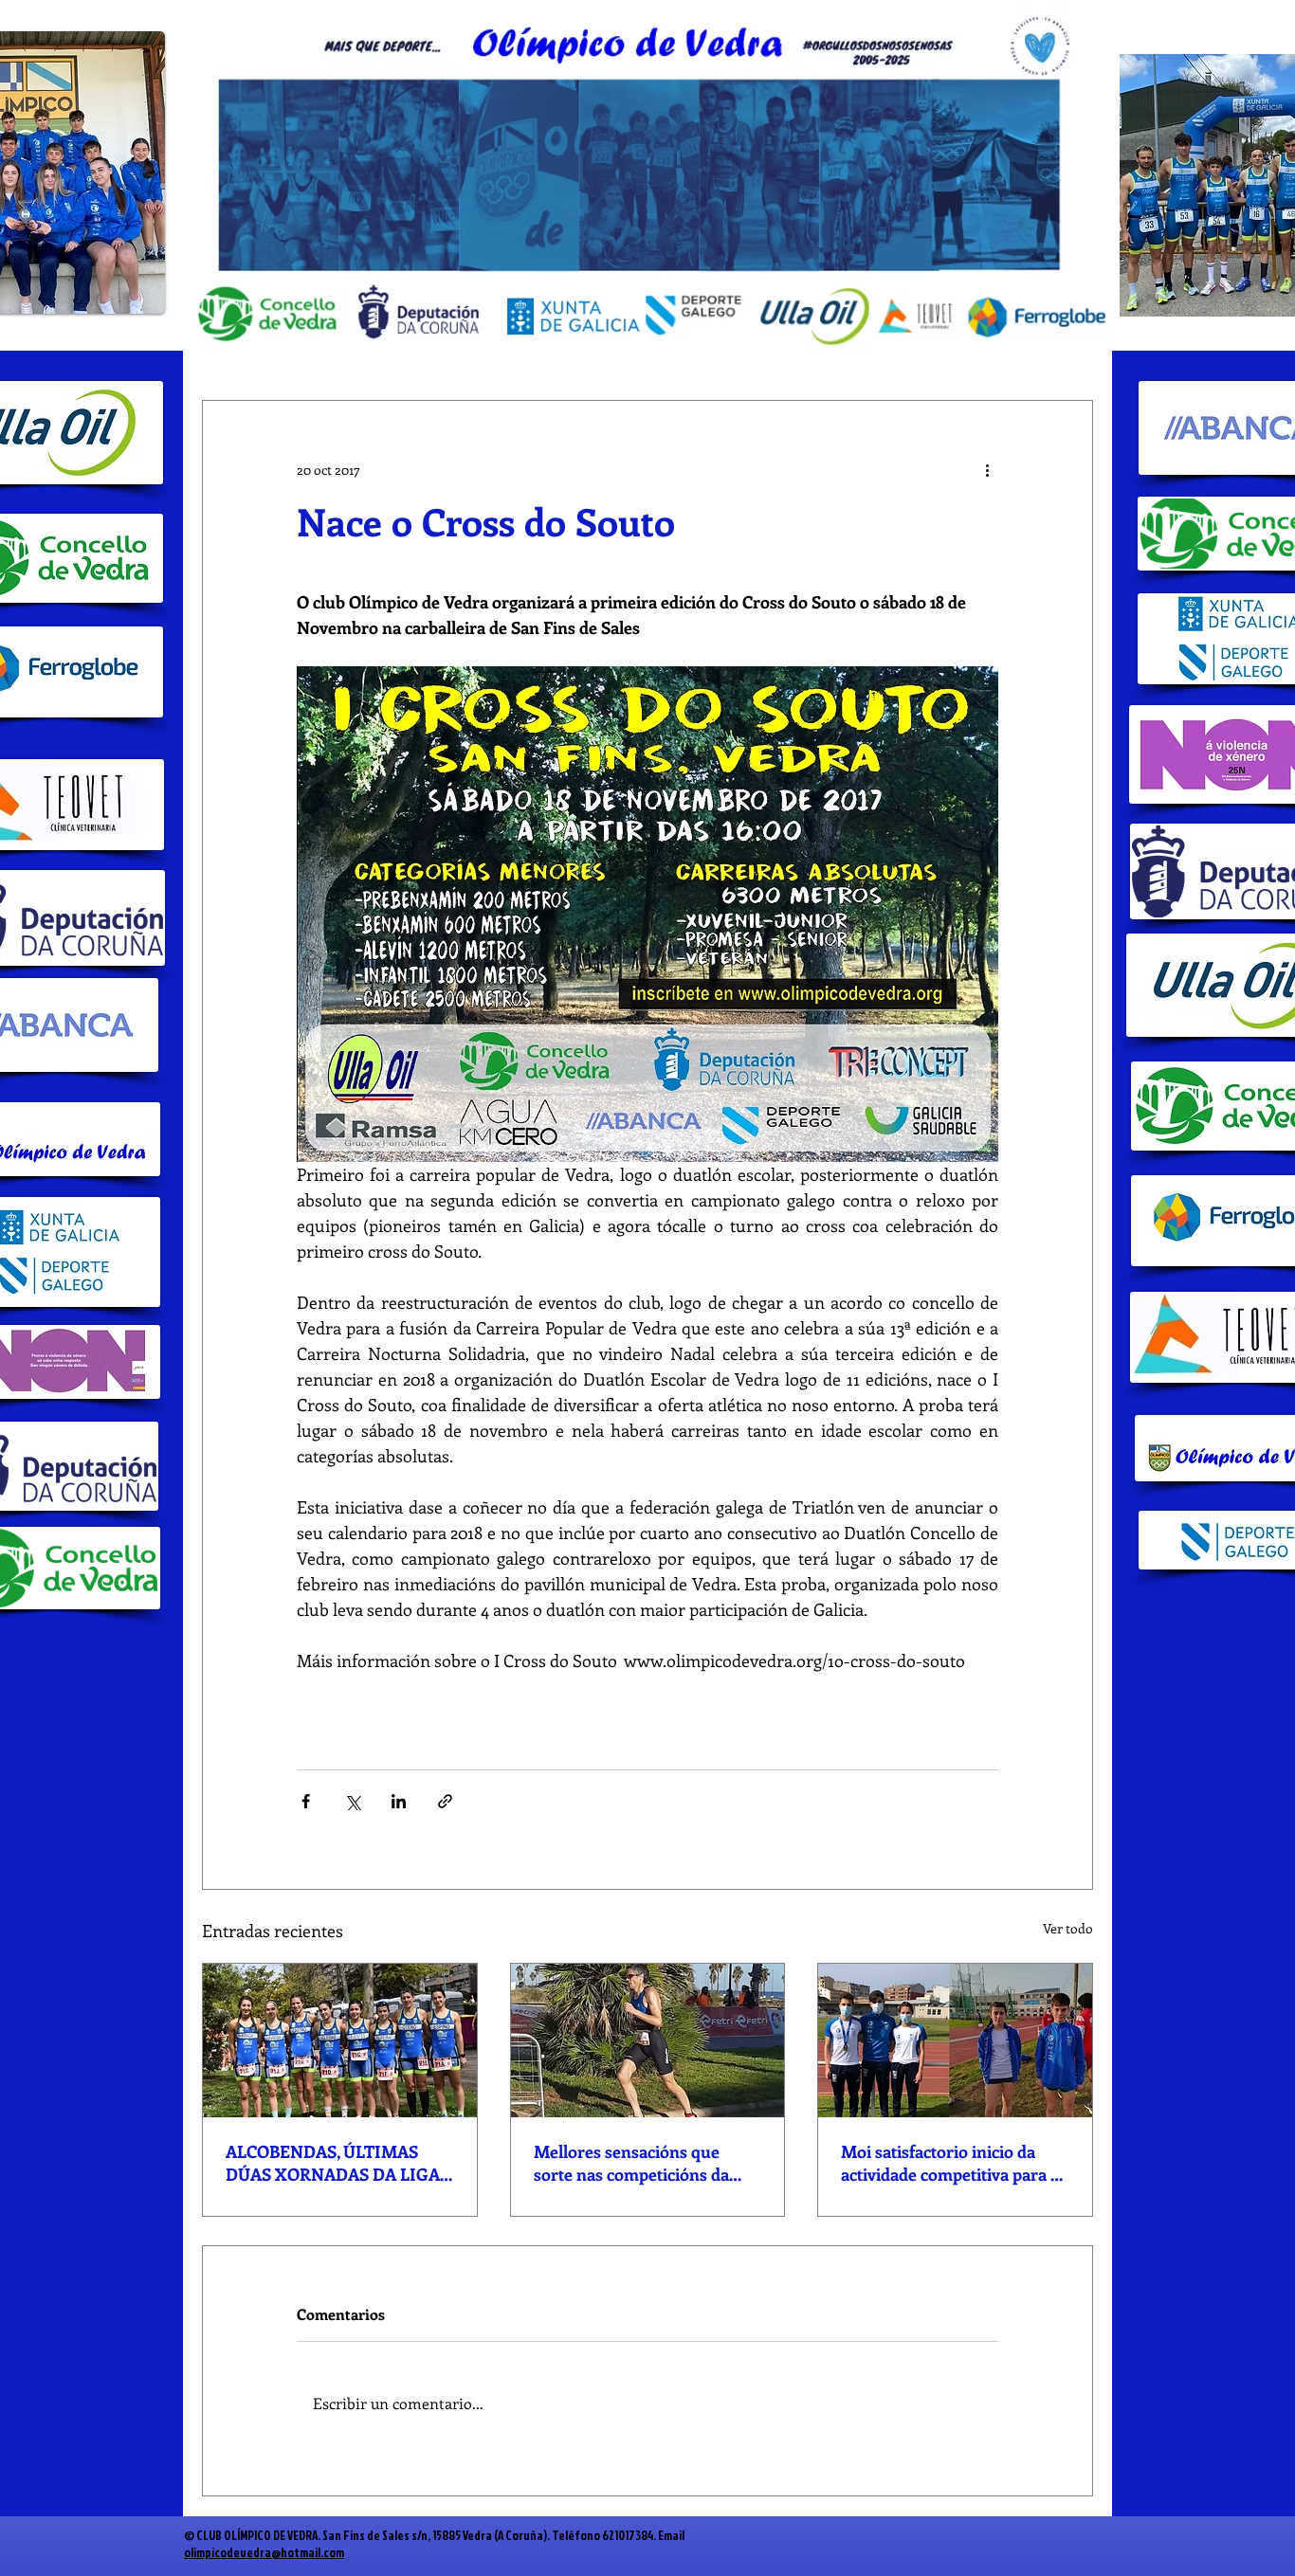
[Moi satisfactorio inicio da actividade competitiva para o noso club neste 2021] (955, 2041)
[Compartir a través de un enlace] (445, 1801)
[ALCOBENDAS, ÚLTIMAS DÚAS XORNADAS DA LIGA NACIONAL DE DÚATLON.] (340, 2041)
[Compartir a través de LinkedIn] (399, 1801)
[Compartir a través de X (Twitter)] (352, 1801)
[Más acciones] (987, 469)
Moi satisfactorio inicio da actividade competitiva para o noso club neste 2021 (950, 2163)
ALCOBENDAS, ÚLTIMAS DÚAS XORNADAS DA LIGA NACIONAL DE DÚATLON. (333, 2163)
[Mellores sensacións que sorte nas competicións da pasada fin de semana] (648, 2041)
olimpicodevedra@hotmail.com (264, 2552)
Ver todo (1068, 1928)
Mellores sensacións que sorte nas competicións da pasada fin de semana (631, 2163)
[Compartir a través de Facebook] (306, 1801)
